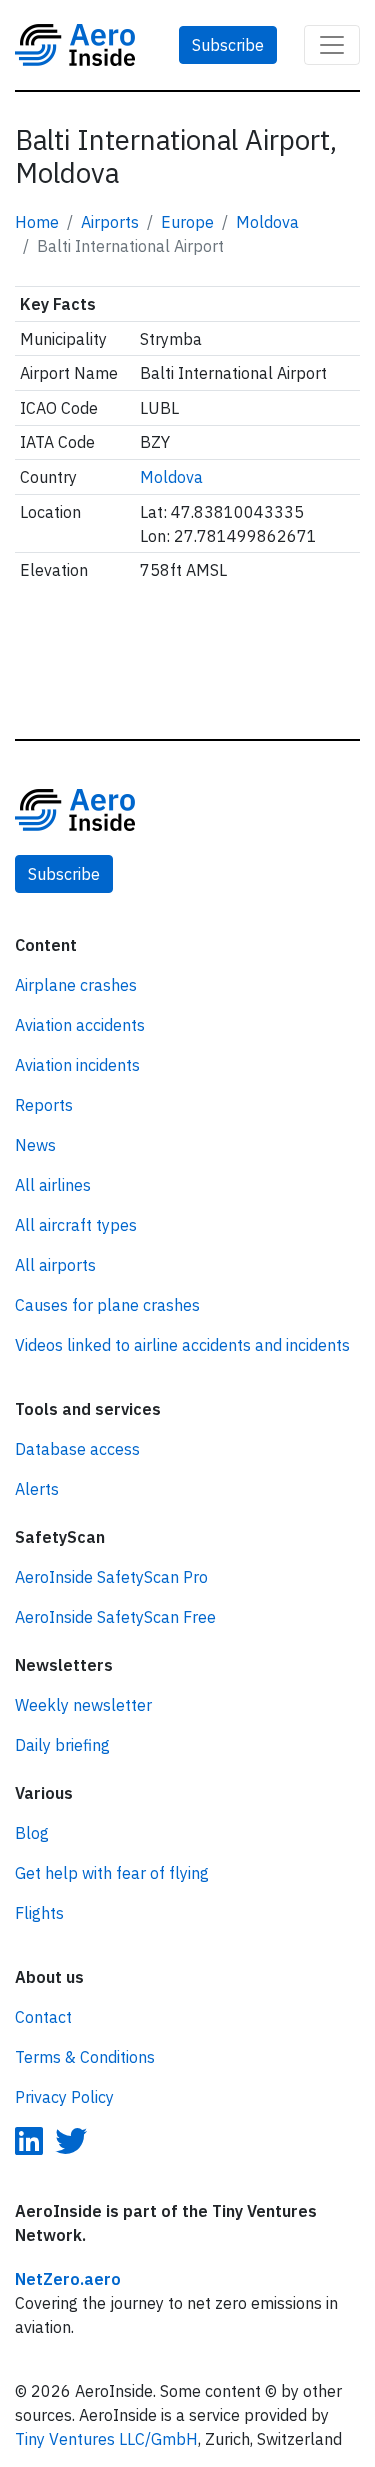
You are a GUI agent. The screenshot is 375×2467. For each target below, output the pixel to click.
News (35, 1145)
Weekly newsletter (83, 1705)
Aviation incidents (77, 1065)
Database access (77, 1449)
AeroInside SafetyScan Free (115, 1617)
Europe (187, 222)
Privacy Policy (64, 2097)
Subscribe (228, 45)
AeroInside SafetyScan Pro (111, 1577)
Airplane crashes (76, 985)
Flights (39, 1913)
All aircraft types (76, 1225)
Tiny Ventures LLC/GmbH (106, 2439)
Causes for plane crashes (107, 1305)
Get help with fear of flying (112, 1873)
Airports (110, 222)
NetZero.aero (68, 2279)
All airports (55, 1265)
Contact (43, 2017)
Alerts (37, 1489)
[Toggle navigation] (332, 45)
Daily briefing (62, 1745)
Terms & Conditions (85, 2057)
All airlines (53, 1185)
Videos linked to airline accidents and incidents (182, 1345)
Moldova (267, 222)
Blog (32, 1833)
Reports (44, 1105)
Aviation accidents (80, 1025)
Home (37, 222)
